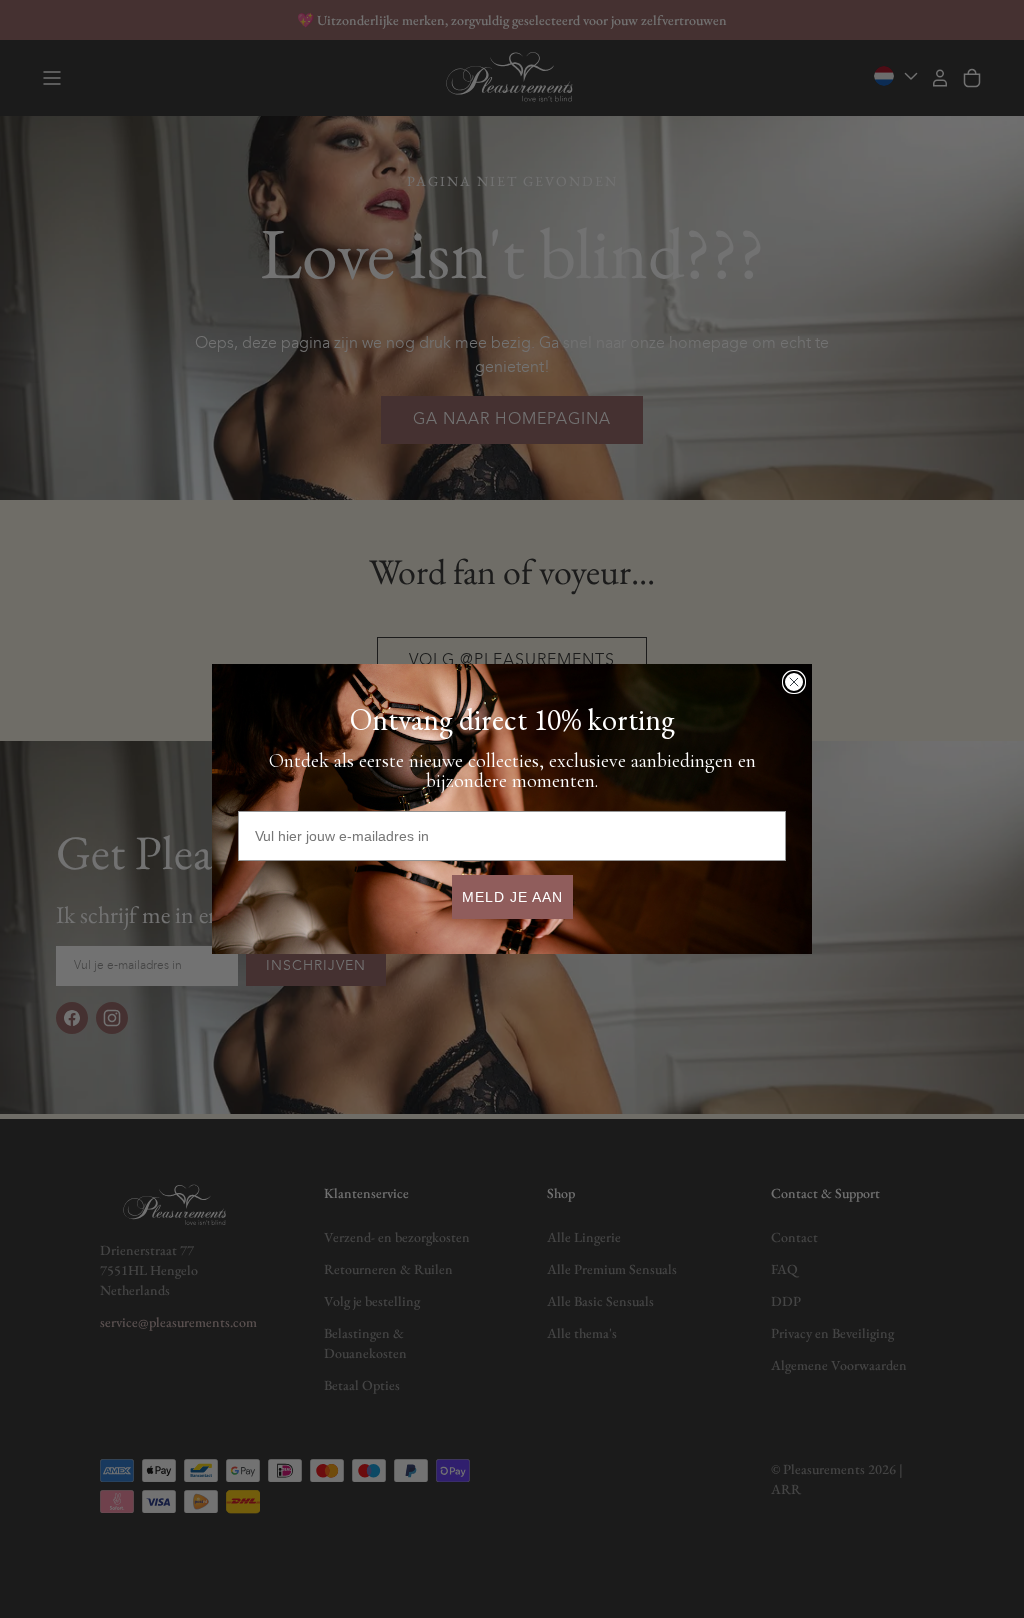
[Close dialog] (794, 682)
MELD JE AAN (512, 897)
